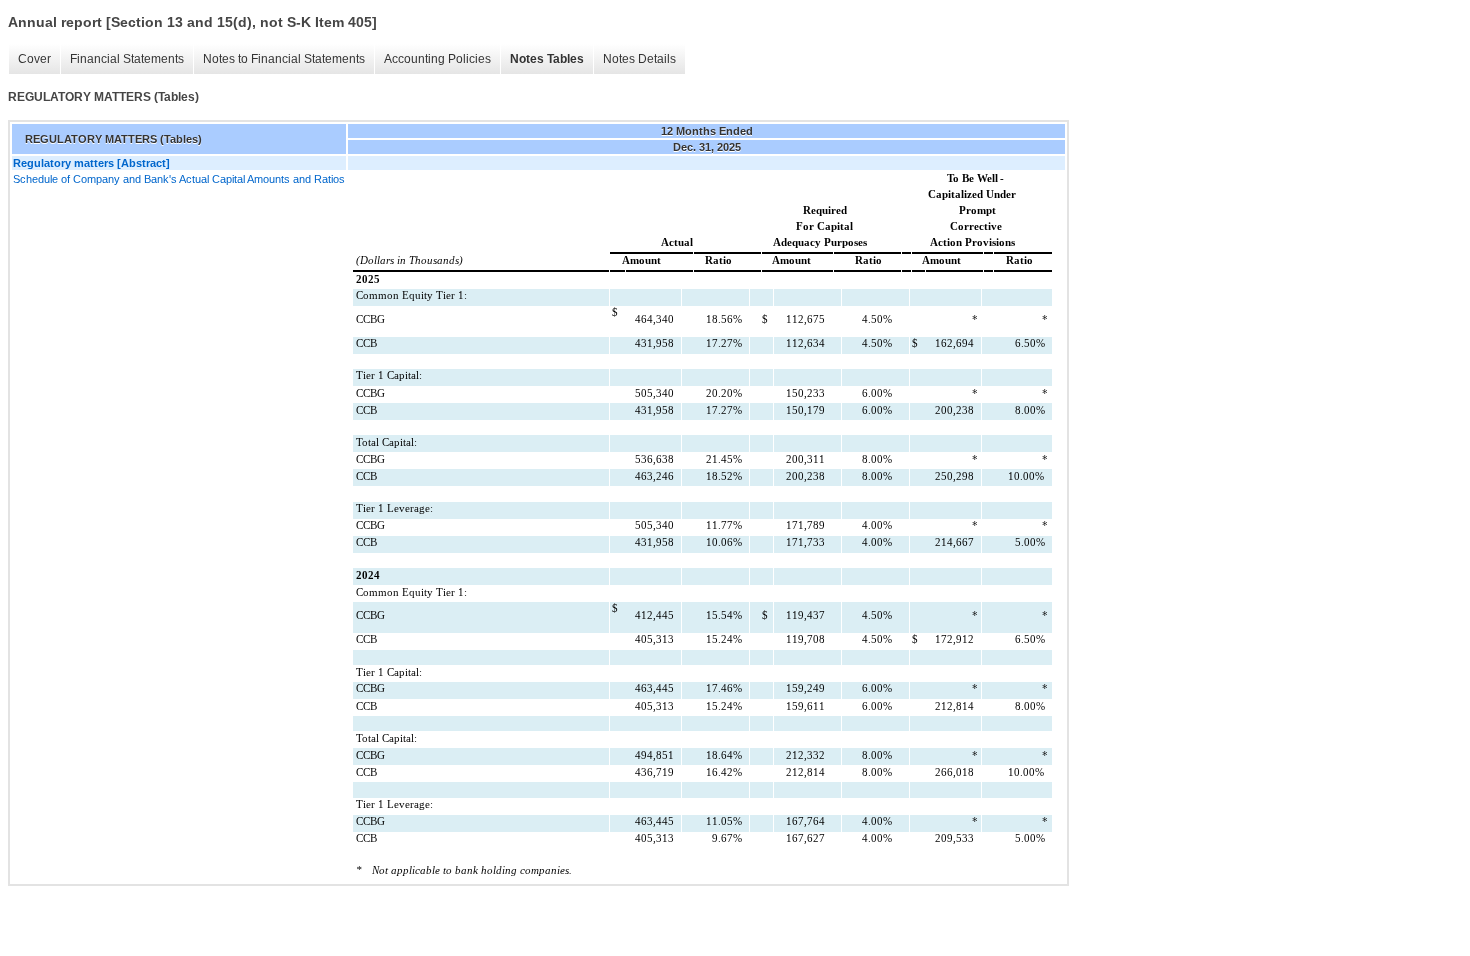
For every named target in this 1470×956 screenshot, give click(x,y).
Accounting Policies (437, 59)
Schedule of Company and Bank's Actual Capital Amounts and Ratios (179, 179)
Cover (34, 59)
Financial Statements (127, 59)
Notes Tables (547, 59)
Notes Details (639, 59)
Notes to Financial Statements (284, 59)
